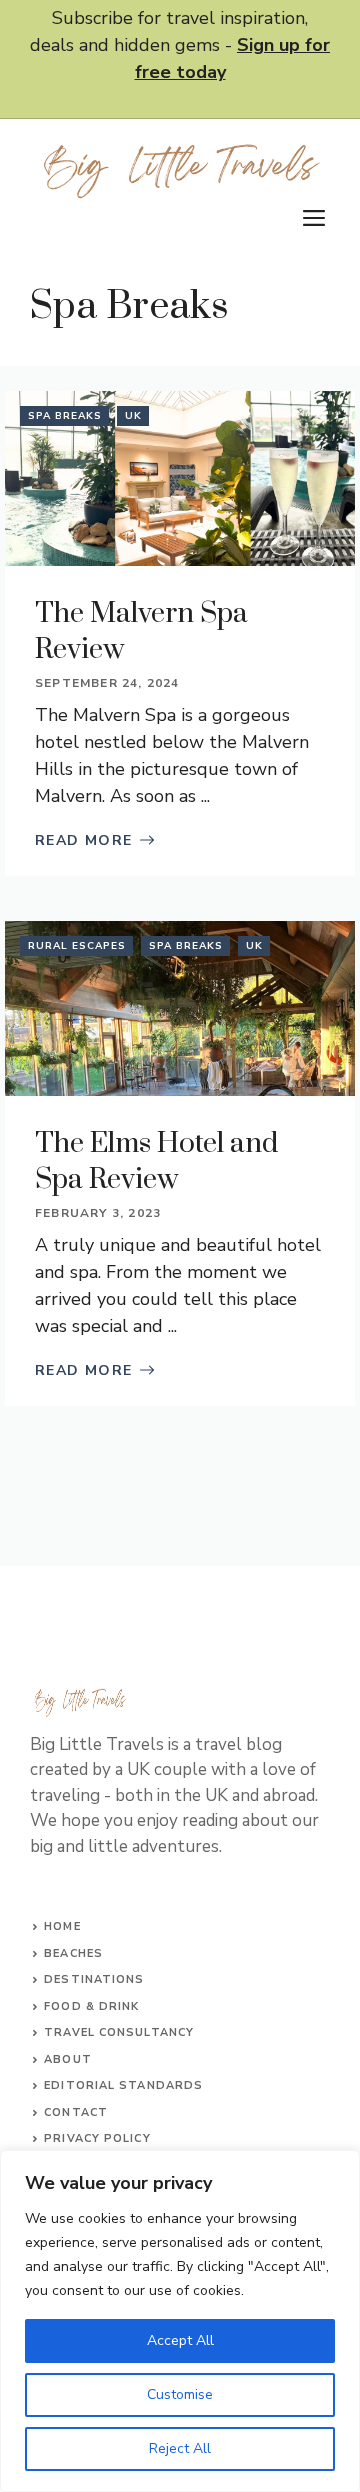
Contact (76, 2112)
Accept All (180, 2340)
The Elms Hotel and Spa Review (156, 1161)
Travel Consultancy (119, 2032)
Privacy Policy (97, 2138)
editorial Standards (123, 2085)
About (68, 2059)
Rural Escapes (77, 946)
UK (133, 416)
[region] (180, 2321)
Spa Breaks (65, 416)
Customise (180, 2394)
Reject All (180, 2448)
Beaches (73, 1953)
